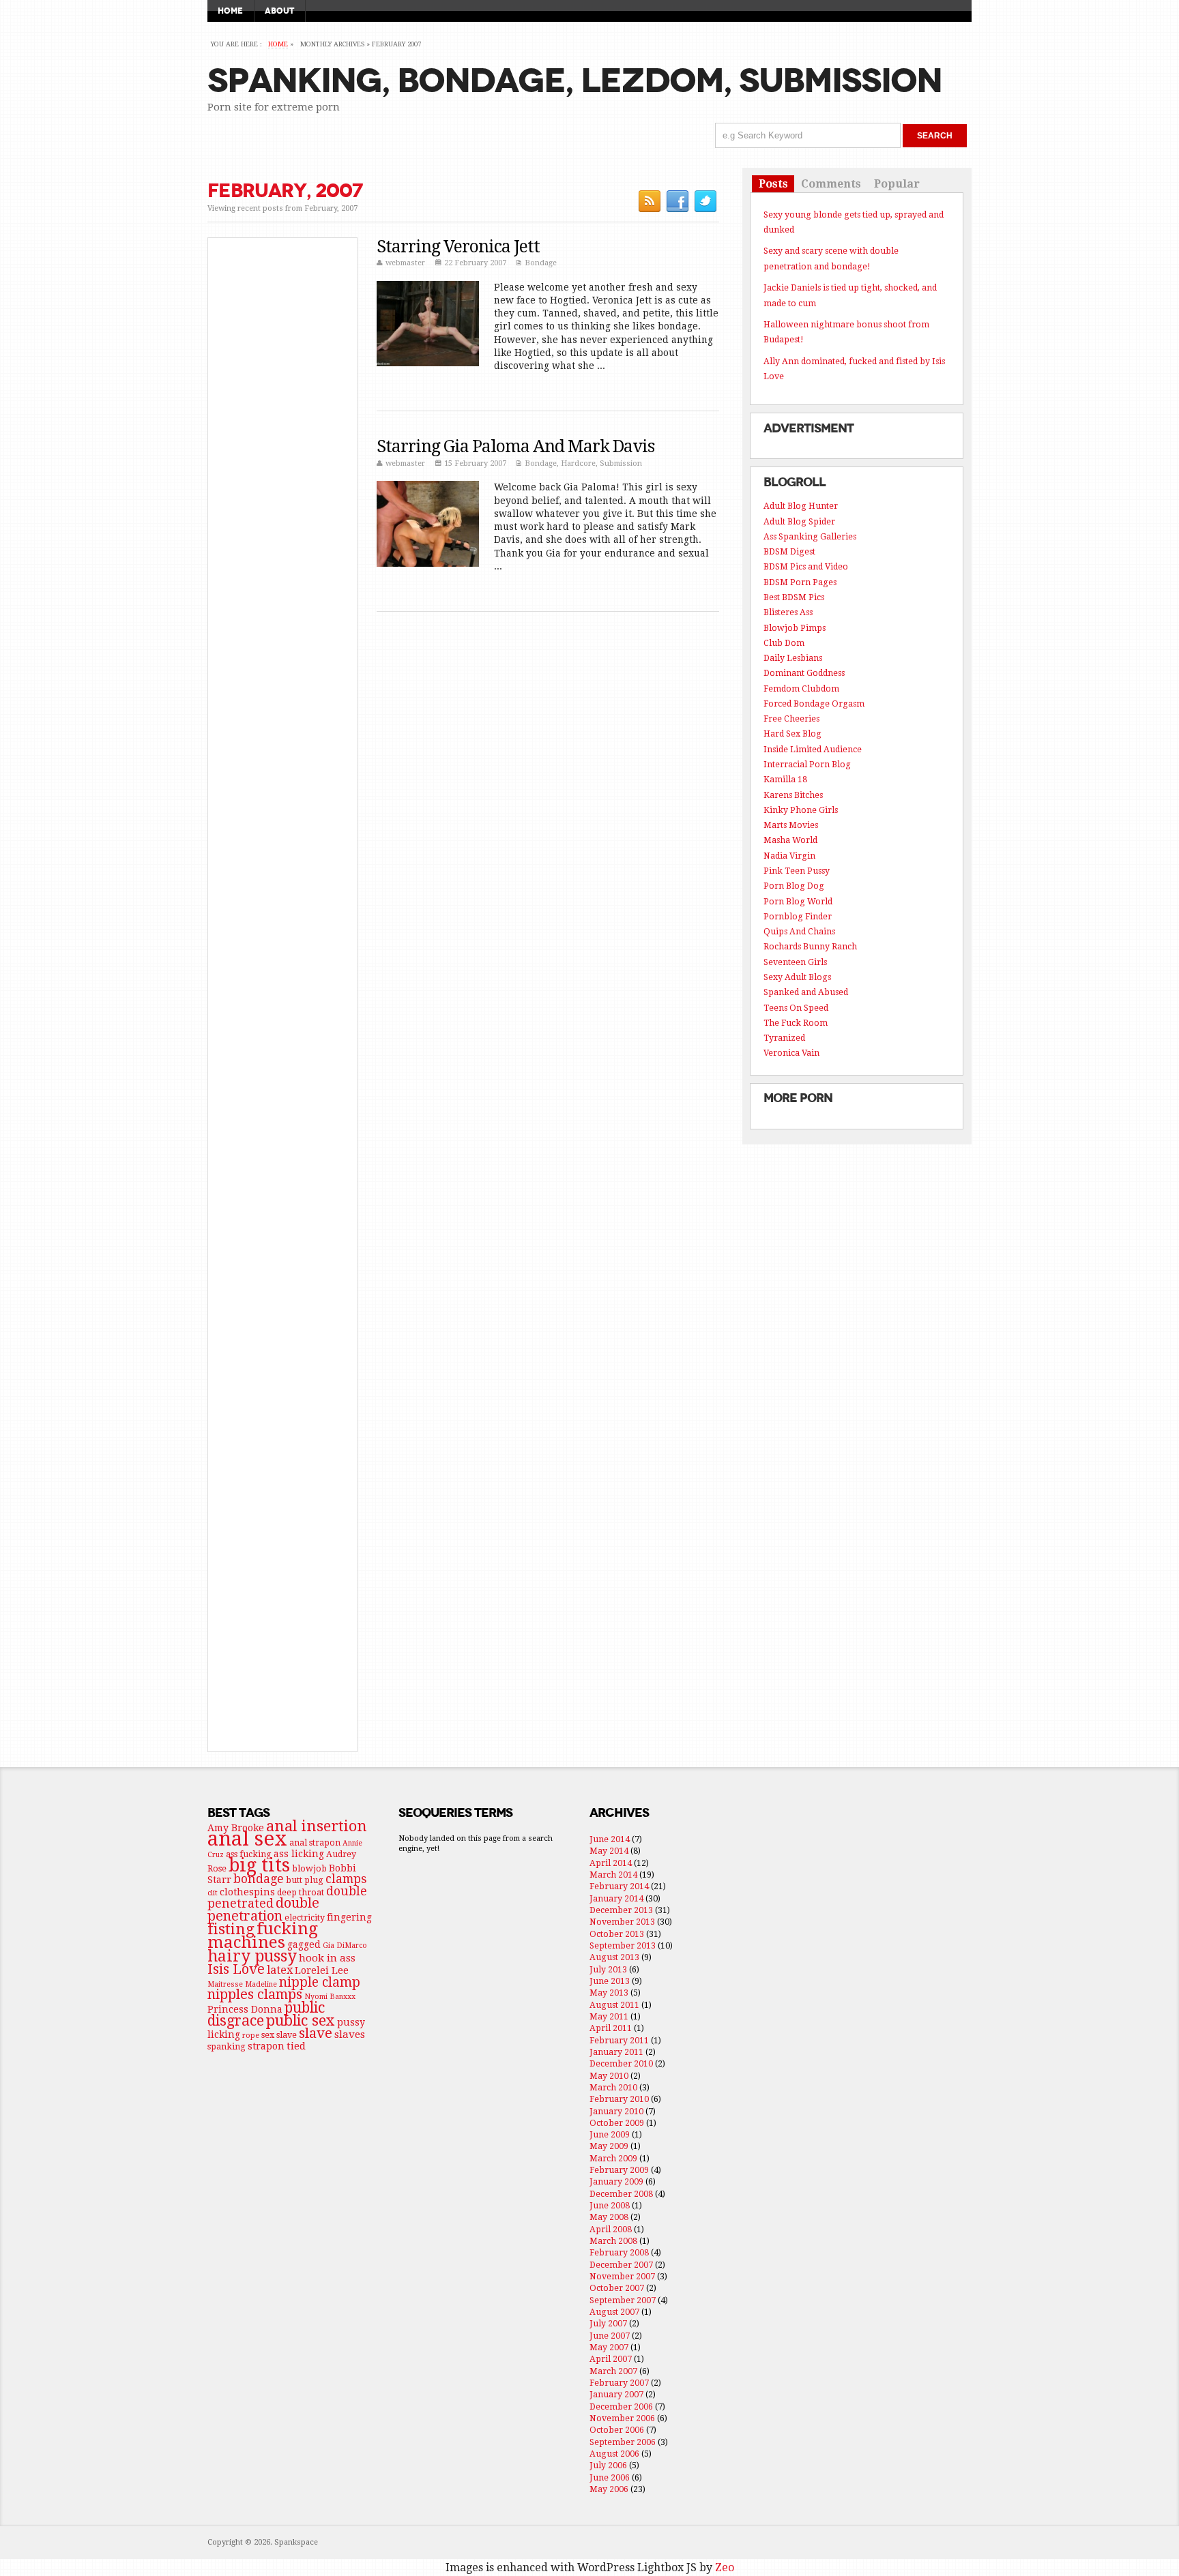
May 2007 (609, 2347)
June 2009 (610, 2134)
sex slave (279, 2035)
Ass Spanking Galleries (810, 536)
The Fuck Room (796, 1023)
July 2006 (608, 2465)
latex (280, 1970)
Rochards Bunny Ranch (810, 946)
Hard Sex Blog (792, 734)
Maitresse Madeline (242, 1984)
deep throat (301, 1892)
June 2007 (610, 2336)
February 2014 (619, 1886)
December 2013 (621, 1910)
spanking (227, 2046)
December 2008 (621, 2194)
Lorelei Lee (322, 1970)
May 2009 (609, 2146)
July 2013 (608, 1969)
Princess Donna (245, 2009)
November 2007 (622, 2276)
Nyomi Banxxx (330, 1997)
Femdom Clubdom (801, 689)
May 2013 (609, 1993)
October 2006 (617, 2430)
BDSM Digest (789, 551)
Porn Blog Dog (794, 886)
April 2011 (611, 2028)
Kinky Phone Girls (801, 810)
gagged (304, 1944)
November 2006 (622, 2418)
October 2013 (617, 1934)
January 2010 (616, 2111)
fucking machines (263, 1935)
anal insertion (317, 1826)
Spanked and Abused (806, 992)
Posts (773, 184)
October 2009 (617, 2123)
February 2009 (619, 2170)
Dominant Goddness (804, 673)
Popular (897, 184)
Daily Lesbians (793, 658)
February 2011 (619, 2040)
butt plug (305, 1880)
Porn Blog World (798, 901)
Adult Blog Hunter (801, 506)
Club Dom (784, 643)
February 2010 (619, 2099)
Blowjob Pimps (795, 628)
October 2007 (617, 2288)
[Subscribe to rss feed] (649, 201)
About (279, 11)
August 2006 (614, 2454)
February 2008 (619, 2252)
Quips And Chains (799, 931)
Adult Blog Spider (799, 521)
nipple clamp (320, 1982)
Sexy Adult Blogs (797, 977)
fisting (231, 1929)
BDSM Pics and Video (806, 566)
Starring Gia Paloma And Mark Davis (515, 446)
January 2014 (616, 1898)
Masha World (790, 840)
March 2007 (613, 2371)
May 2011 (609, 2016)
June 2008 (610, 2205)
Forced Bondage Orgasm (814, 704)
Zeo (725, 2567)
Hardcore (578, 463)
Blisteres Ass (788, 612)
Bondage (541, 263)
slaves (350, 2034)
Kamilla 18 (785, 779)
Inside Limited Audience (813, 749)
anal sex (247, 1839)
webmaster (405, 263)
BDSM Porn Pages (800, 582)
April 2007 (611, 2359)
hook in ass (327, 1958)
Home (230, 11)
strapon (266, 2046)
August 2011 (614, 2005)
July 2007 (608, 2323)
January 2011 (616, 2052)
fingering (349, 1917)
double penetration (263, 1909)
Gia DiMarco (345, 1945)
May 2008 (609, 2217)
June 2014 (610, 1839)
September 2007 (623, 2300)
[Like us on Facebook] (677, 201)
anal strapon (315, 1842)
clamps (346, 1879)
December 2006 (621, 2407)
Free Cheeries (791, 719)
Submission (621, 463)
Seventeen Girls (795, 962)
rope (251, 2035)
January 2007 (616, 2394)
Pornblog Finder (798, 916)
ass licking (299, 1854)
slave (316, 2033)
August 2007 (614, 2312)
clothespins (247, 1892)
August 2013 (614, 1957)
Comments (831, 184)
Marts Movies (791, 825)
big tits (259, 1865)
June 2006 (610, 2477)
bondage (259, 1879)
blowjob (309, 1868)
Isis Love (236, 1969)
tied (296, 2046)
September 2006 (623, 2442)
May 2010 (609, 2076)
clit (213, 1893)
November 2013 (622, 1922)
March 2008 (613, 2241)
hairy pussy (252, 1956)
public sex (301, 2020)
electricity (305, 1918)
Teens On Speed (796, 1008)
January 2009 (616, 2181)
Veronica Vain (791, 1053)
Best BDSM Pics (794, 597)
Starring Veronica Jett (458, 247)
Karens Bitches (793, 795)
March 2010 (613, 2087)
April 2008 (611, 2229)
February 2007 (619, 2383)
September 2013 (623, 1945)
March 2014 (613, 1875)
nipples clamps (255, 1994)
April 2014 (611, 1863)
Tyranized (784, 1038)
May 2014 (609, 1851)
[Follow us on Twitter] (705, 201)
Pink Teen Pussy (797, 871)
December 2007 (621, 2265)
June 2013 (610, 1981)
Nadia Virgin (789, 856)
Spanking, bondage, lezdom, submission (574, 81)
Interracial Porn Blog (807, 764)
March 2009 (613, 2158)
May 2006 (609, 2489)
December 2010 (621, 2063)
